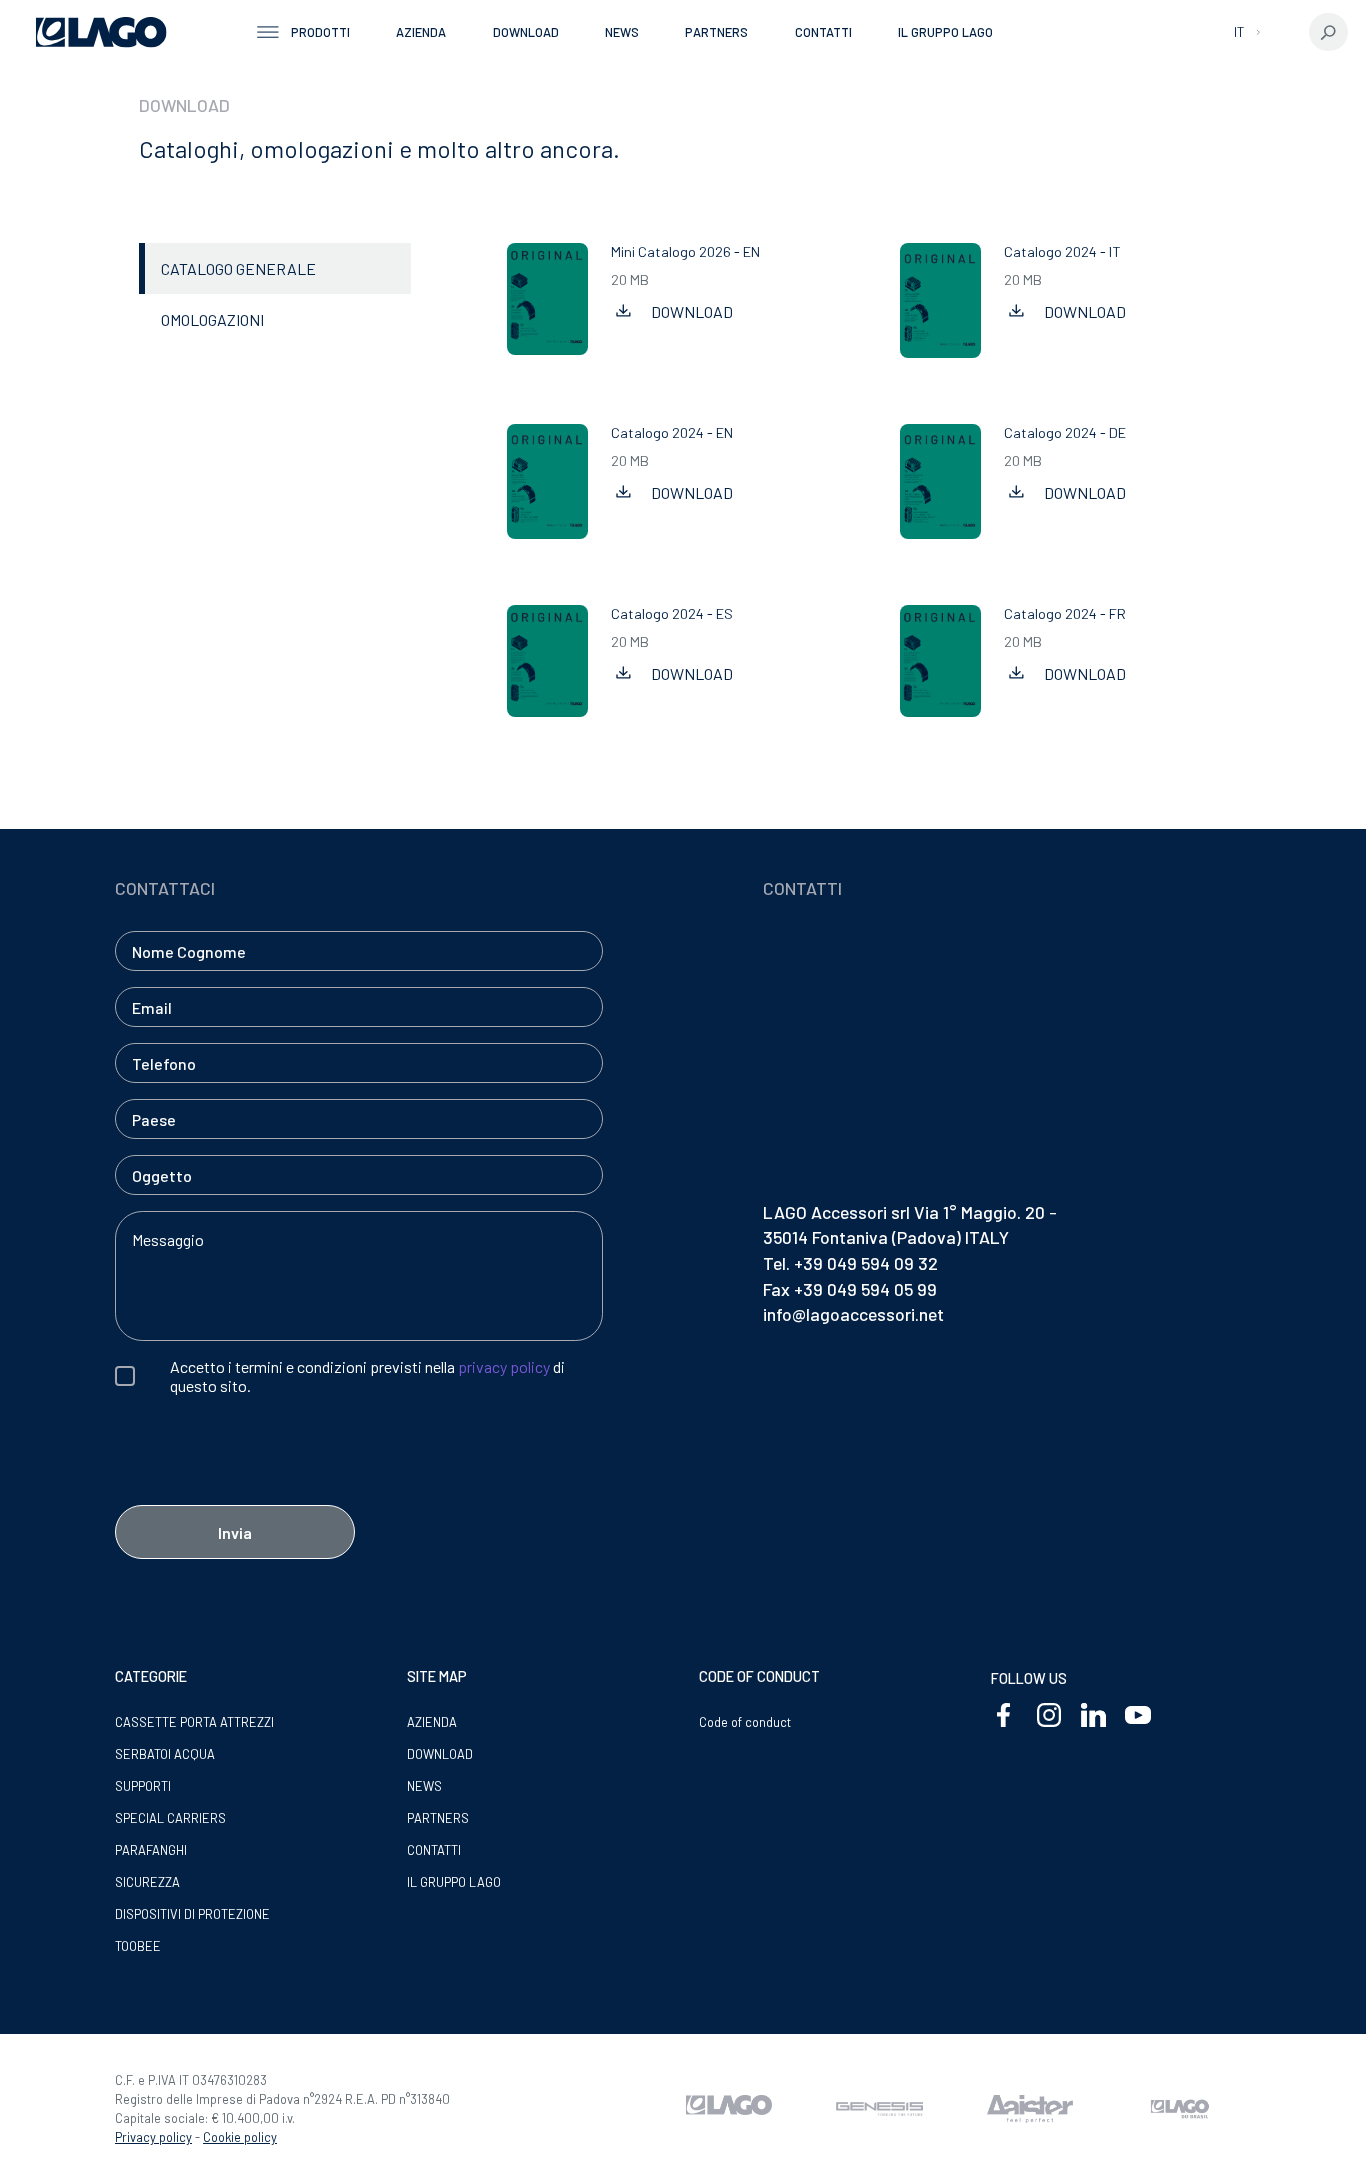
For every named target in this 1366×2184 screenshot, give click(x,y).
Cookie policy (240, 2137)
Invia (235, 1532)
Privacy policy (153, 2137)
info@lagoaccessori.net (853, 1314)
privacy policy (504, 1366)
